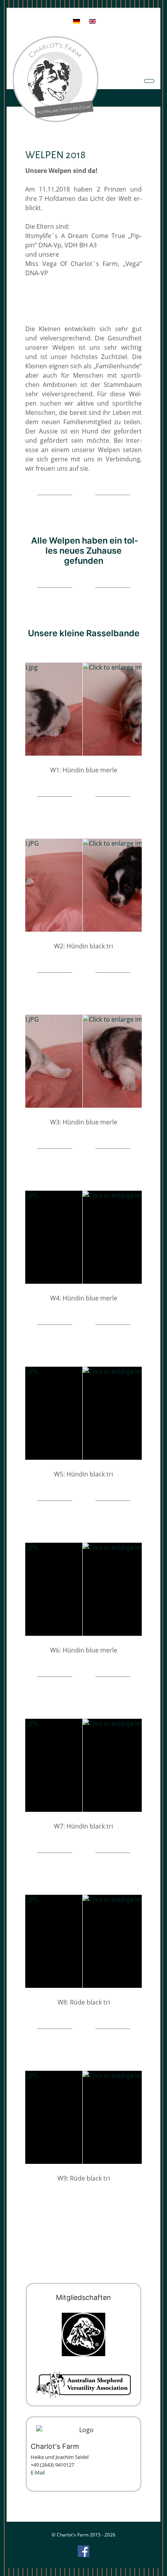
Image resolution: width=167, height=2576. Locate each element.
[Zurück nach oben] (157, 2566)
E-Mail (38, 2472)
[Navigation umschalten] (149, 81)
